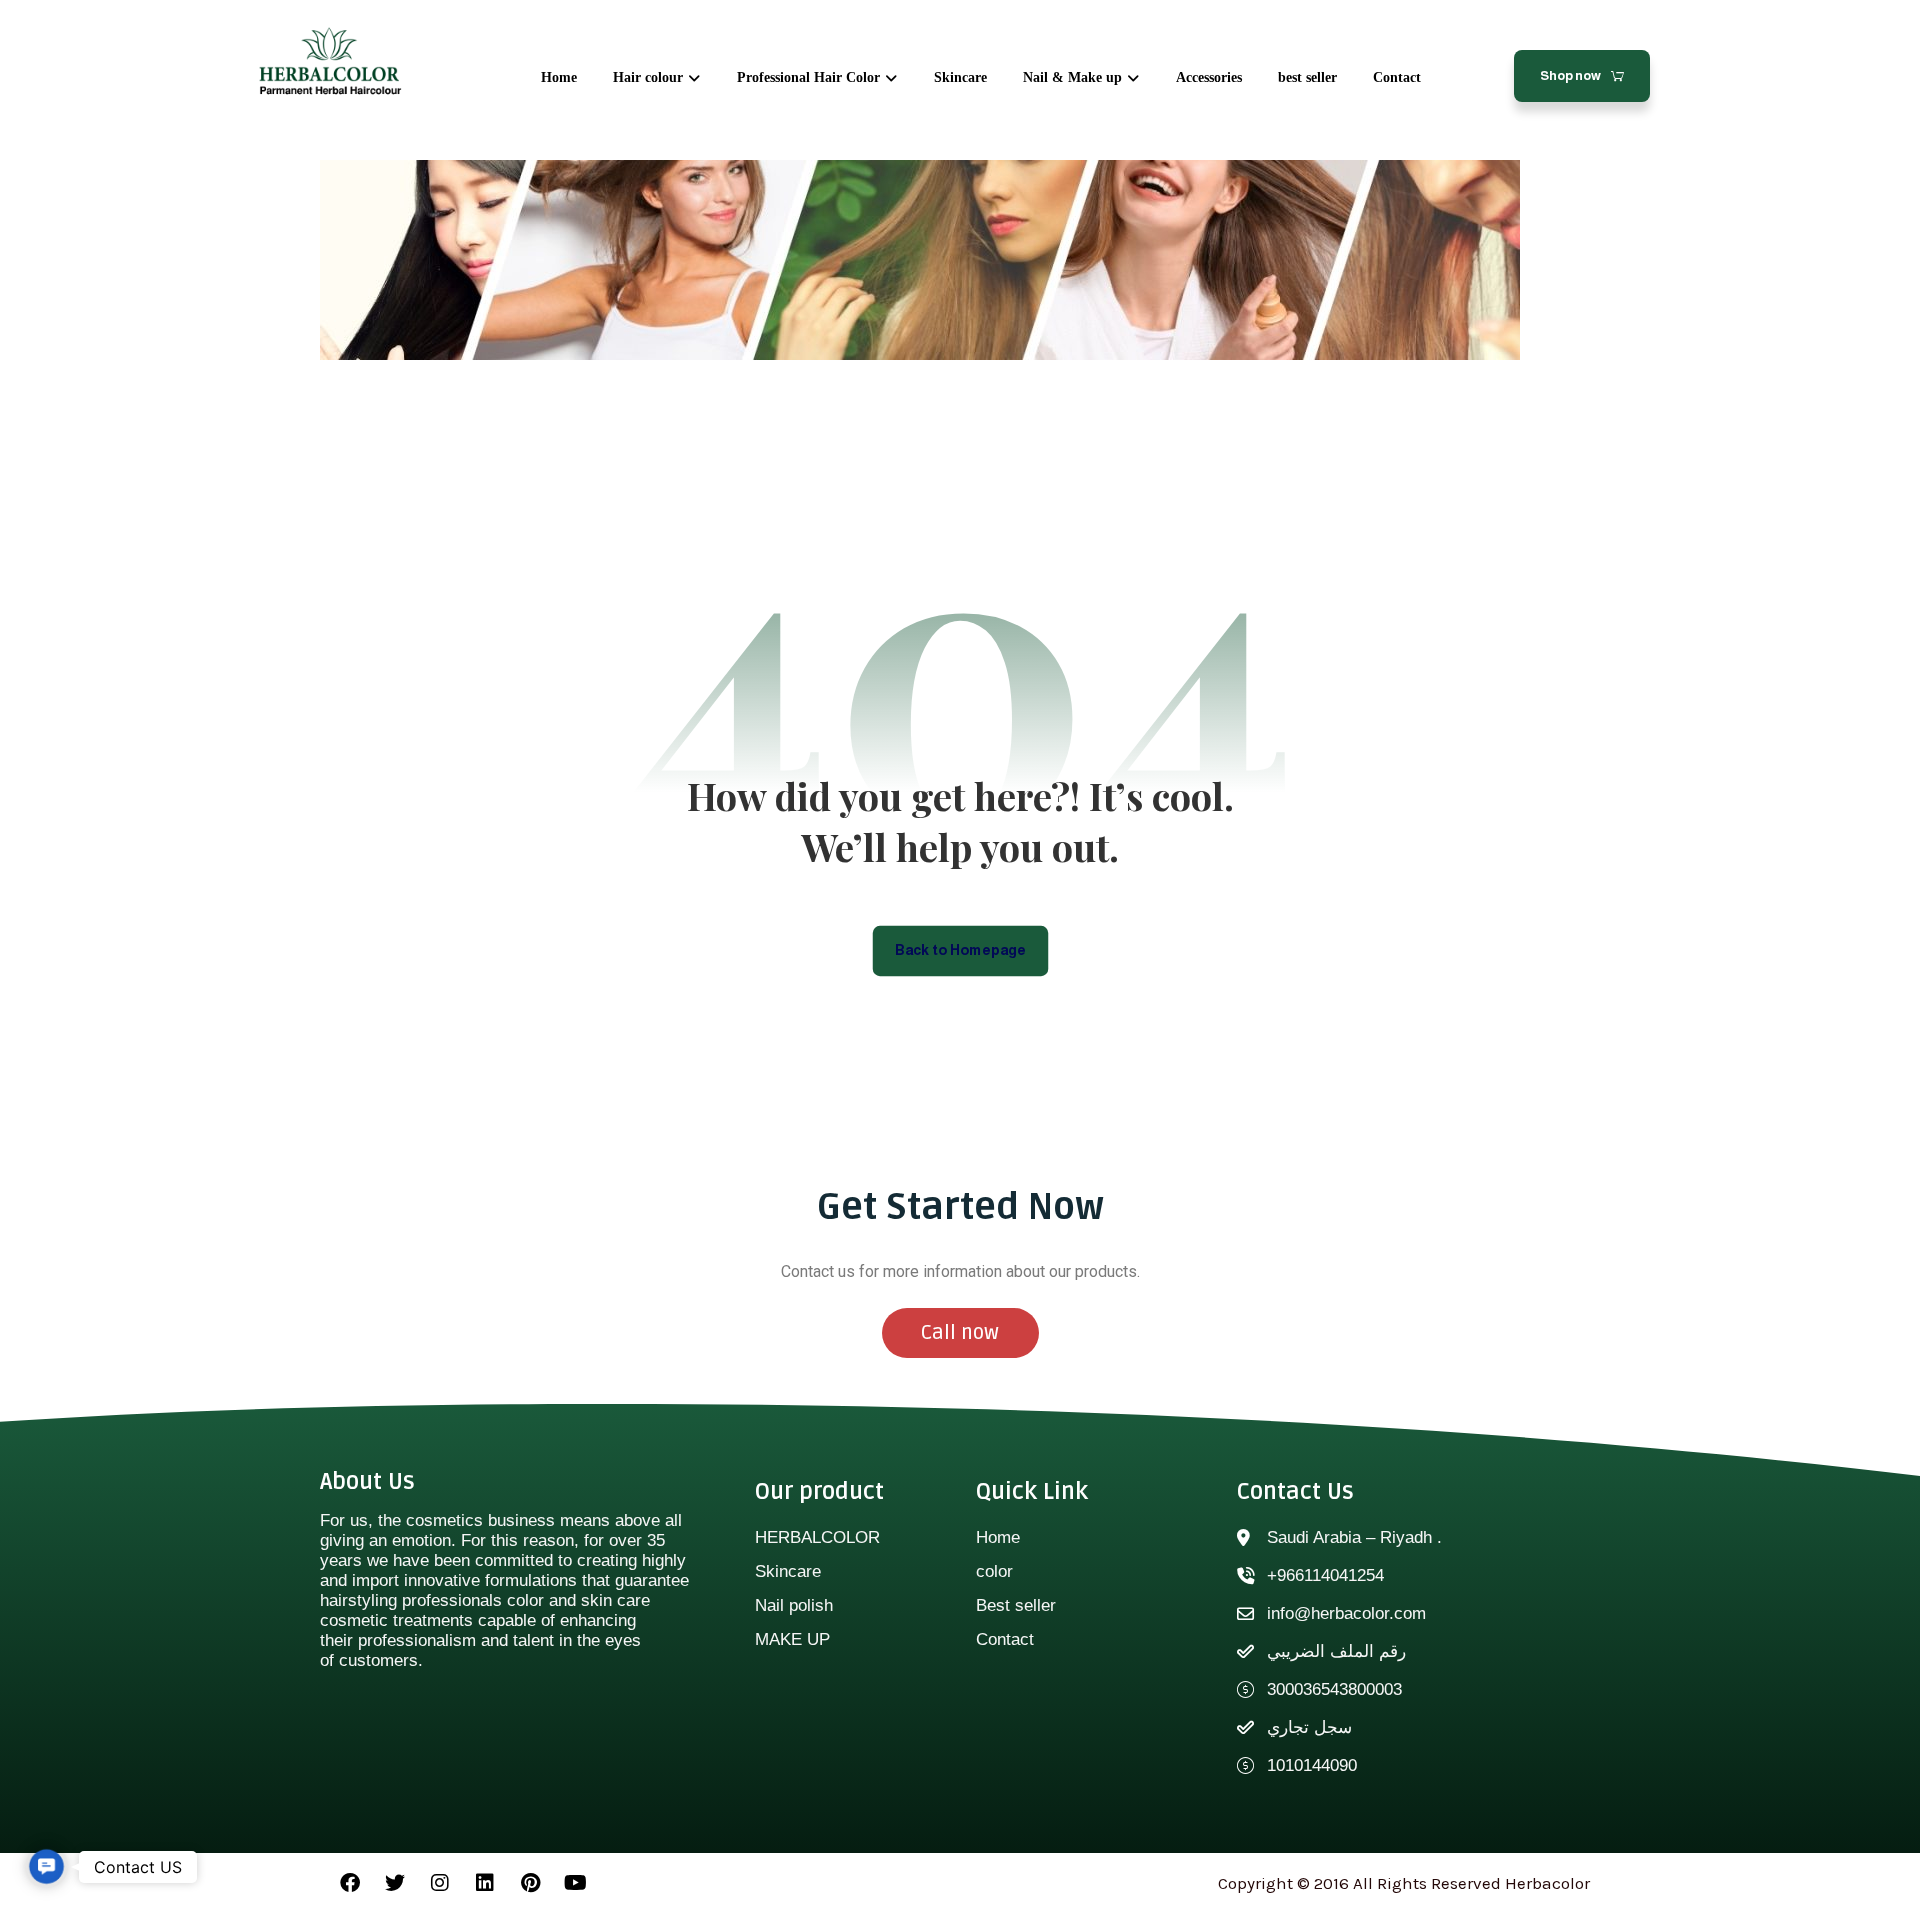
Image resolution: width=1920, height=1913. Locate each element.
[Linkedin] (485, 1883)
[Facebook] (350, 1883)
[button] (46, 1866)
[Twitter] (395, 1883)
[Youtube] (575, 1883)
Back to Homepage (960, 949)
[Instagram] (440, 1883)
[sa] (330, 62)
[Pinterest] (530, 1883)
